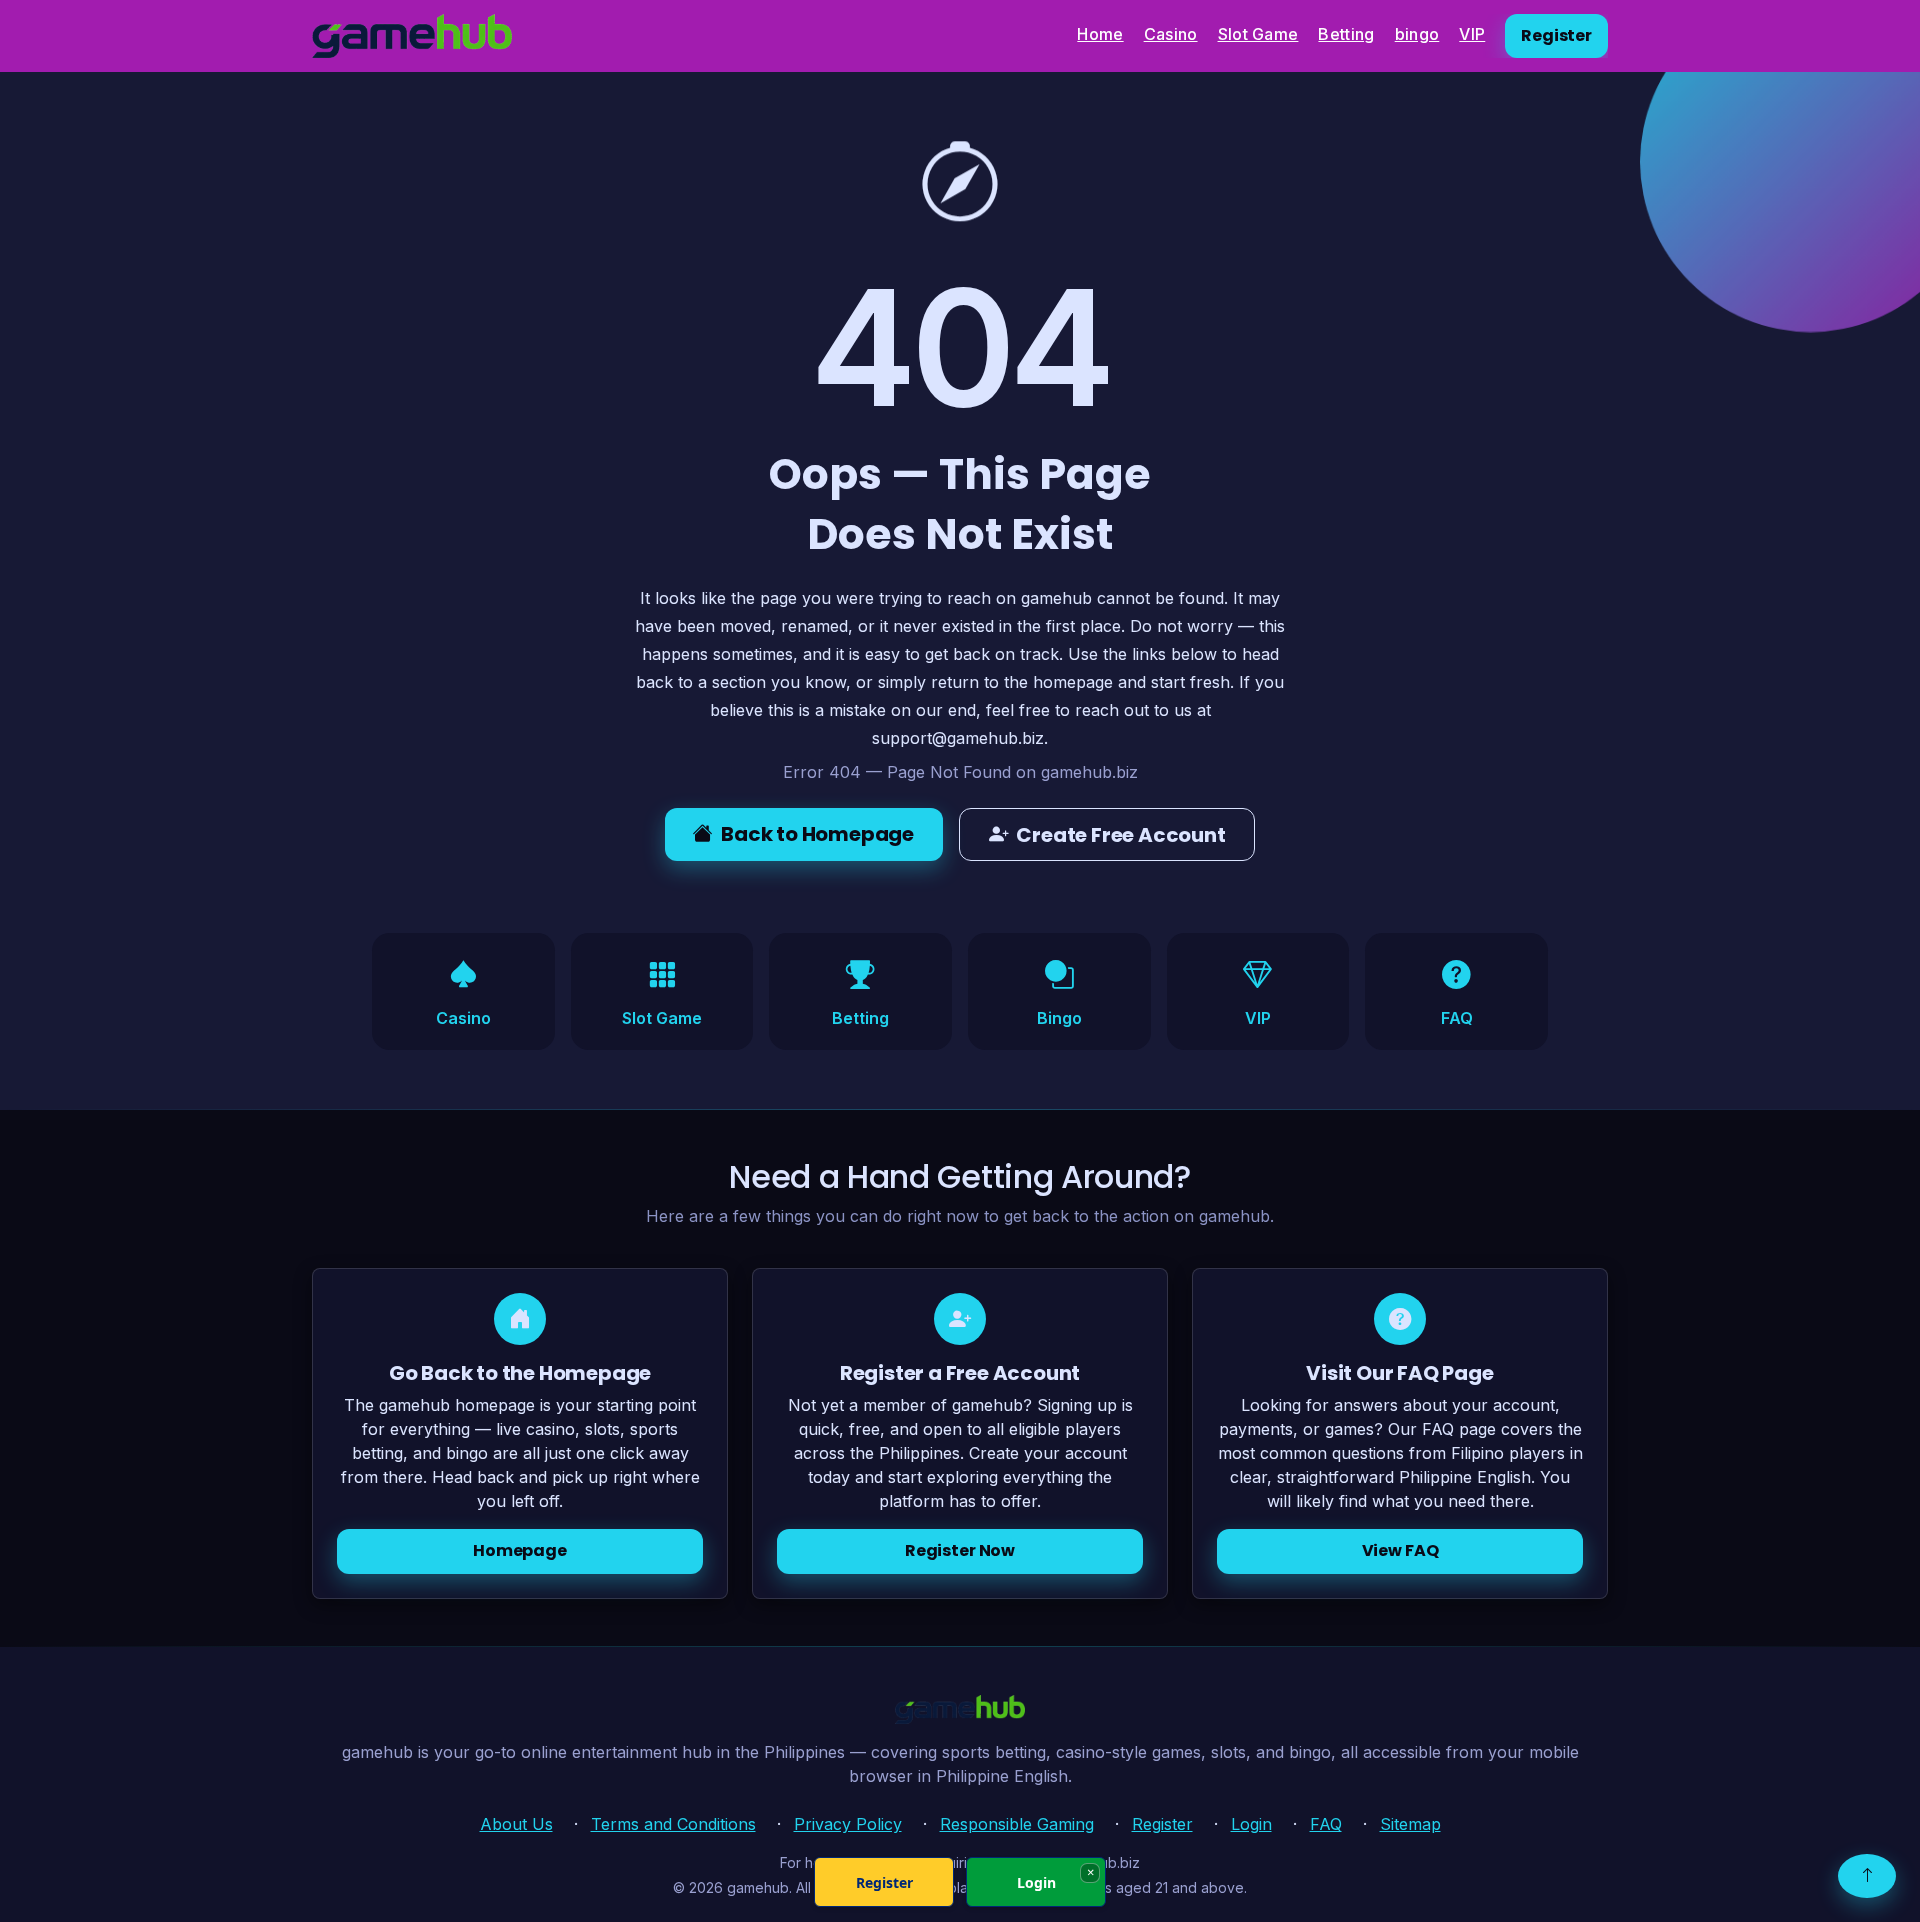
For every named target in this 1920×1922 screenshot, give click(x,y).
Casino (1171, 34)
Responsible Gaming (1017, 1824)
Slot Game (1258, 34)
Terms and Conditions (673, 1824)
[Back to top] (1867, 1876)
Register (1556, 35)
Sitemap (1410, 1824)
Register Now (960, 1551)
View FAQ (1400, 1551)
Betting (1346, 34)
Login (1251, 1824)
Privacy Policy (848, 1824)
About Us (516, 1824)
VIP (1472, 34)
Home (1100, 34)
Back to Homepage (817, 834)
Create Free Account (1120, 835)
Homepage (520, 1551)
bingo (1417, 34)
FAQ (1326, 1824)
